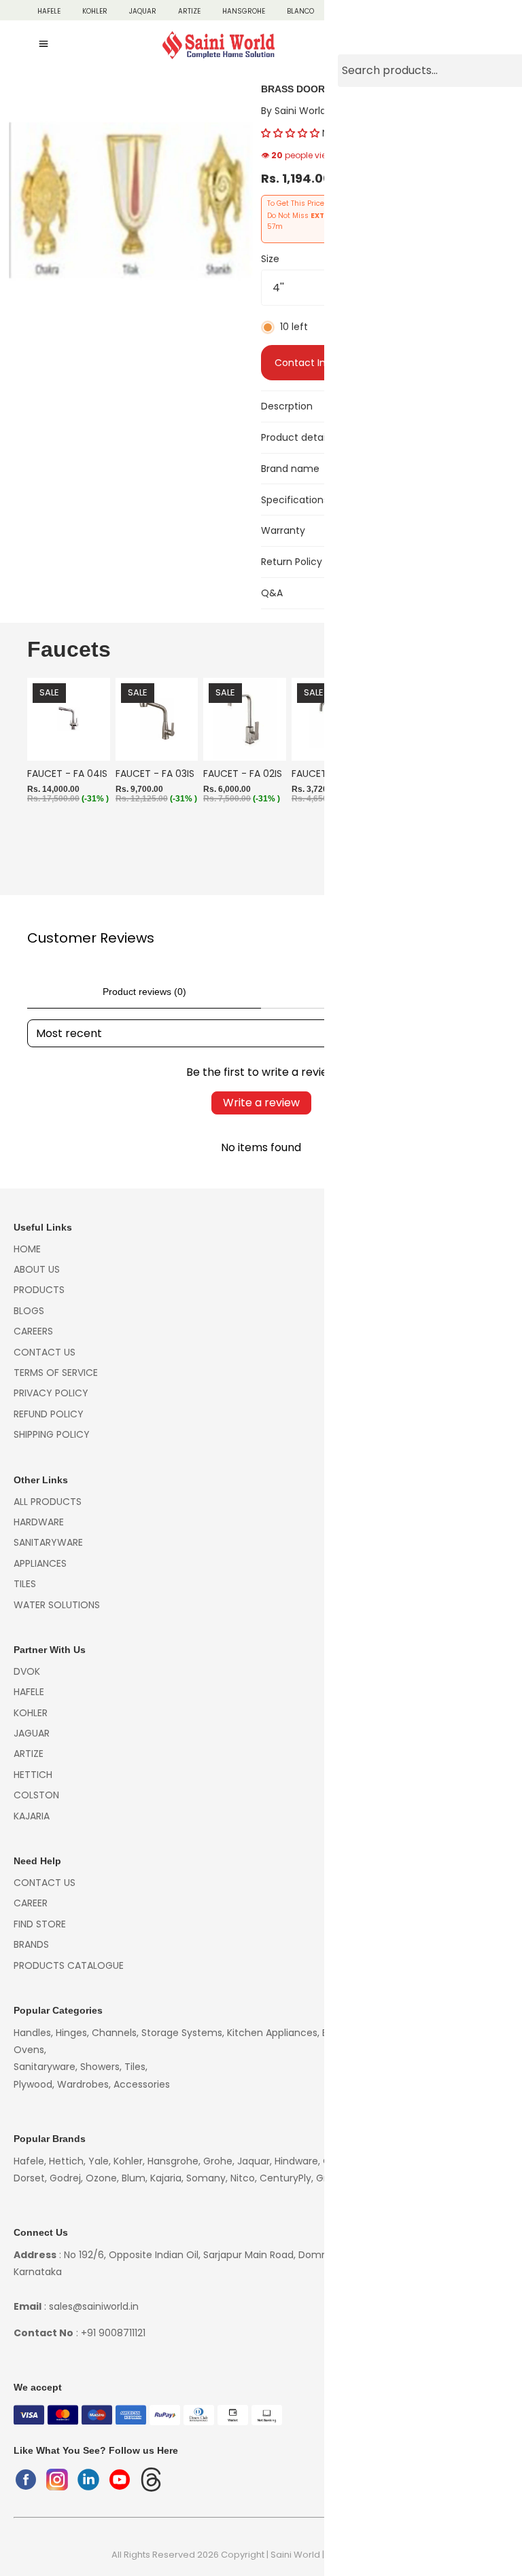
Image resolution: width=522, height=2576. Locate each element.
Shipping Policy (52, 1434)
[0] (481, 46)
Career (31, 1903)
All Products (48, 1502)
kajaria (32, 1816)
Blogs (29, 1311)
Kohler (95, 11)
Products (39, 1290)
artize (29, 1754)
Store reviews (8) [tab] (378, 992)
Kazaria (497, 11)
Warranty (283, 530)
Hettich (395, 11)
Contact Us (45, 1352)
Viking (348, 11)
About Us (37, 1269)
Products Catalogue (69, 1965)
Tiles (25, 1584)
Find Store (40, 1924)
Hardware (39, 1522)
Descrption (287, 406)
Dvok (27, 1671)
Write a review (261, 1103)
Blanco (300, 11)
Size (270, 259)
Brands (31, 1944)
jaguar (32, 1733)
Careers (33, 1331)
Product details (297, 437)
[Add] (89, 740)
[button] (290, 133)
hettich (33, 1775)
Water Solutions (57, 1605)
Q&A (272, 593)
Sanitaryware (48, 1542)
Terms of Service (56, 1373)
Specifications (295, 500)
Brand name (290, 469)
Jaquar (143, 11)
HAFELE (49, 11)
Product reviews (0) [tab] (144, 992)
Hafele (29, 1692)
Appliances (40, 1563)
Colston (445, 11)
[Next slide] (480, 779)
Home (27, 1249)
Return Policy (292, 562)
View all (475, 653)
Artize (189, 11)
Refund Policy (49, 1414)
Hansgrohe (244, 11)
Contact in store (314, 363)
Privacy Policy (51, 1393)
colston (36, 1795)
